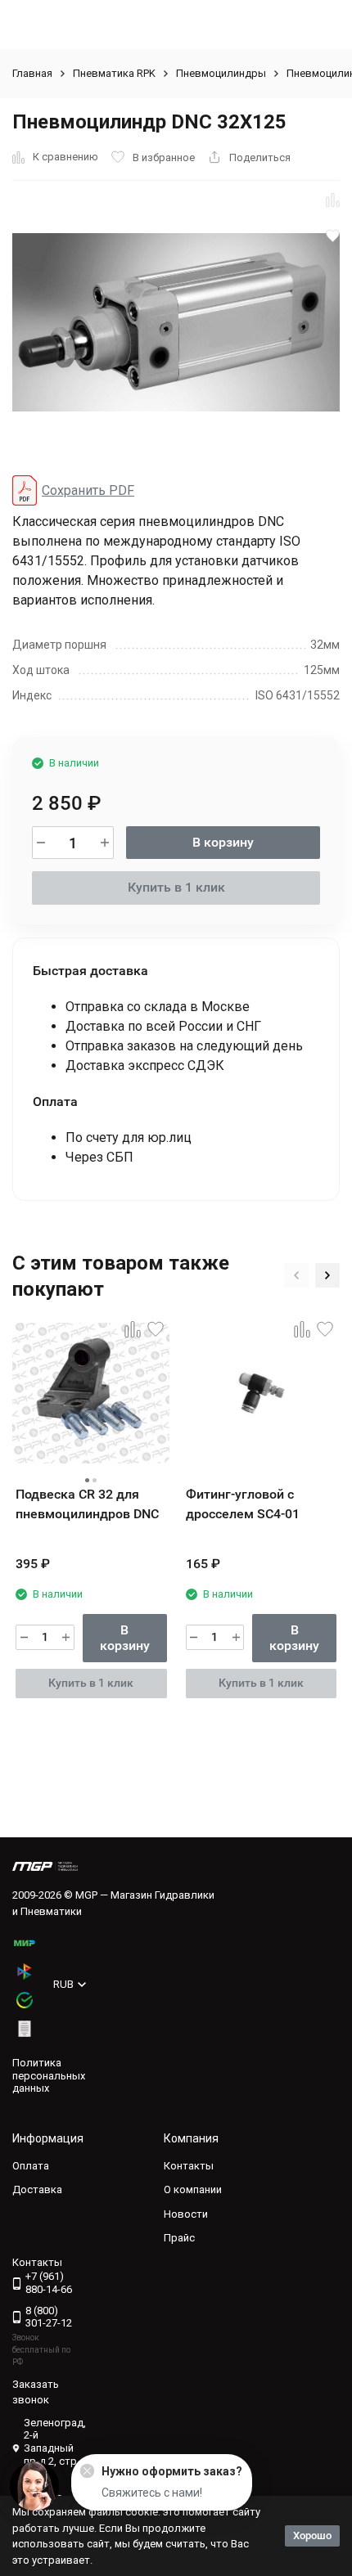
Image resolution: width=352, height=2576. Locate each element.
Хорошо (312, 2536)
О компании (193, 2189)
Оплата (31, 2166)
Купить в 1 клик (176, 887)
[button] (296, 1275)
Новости (186, 2214)
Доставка (37, 2189)
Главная (32, 73)
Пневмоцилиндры (221, 73)
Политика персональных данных (49, 2075)
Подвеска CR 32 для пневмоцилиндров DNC (87, 1504)
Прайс (179, 2238)
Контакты (189, 2166)
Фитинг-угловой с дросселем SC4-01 (243, 1504)
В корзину (223, 842)
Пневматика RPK (114, 73)
